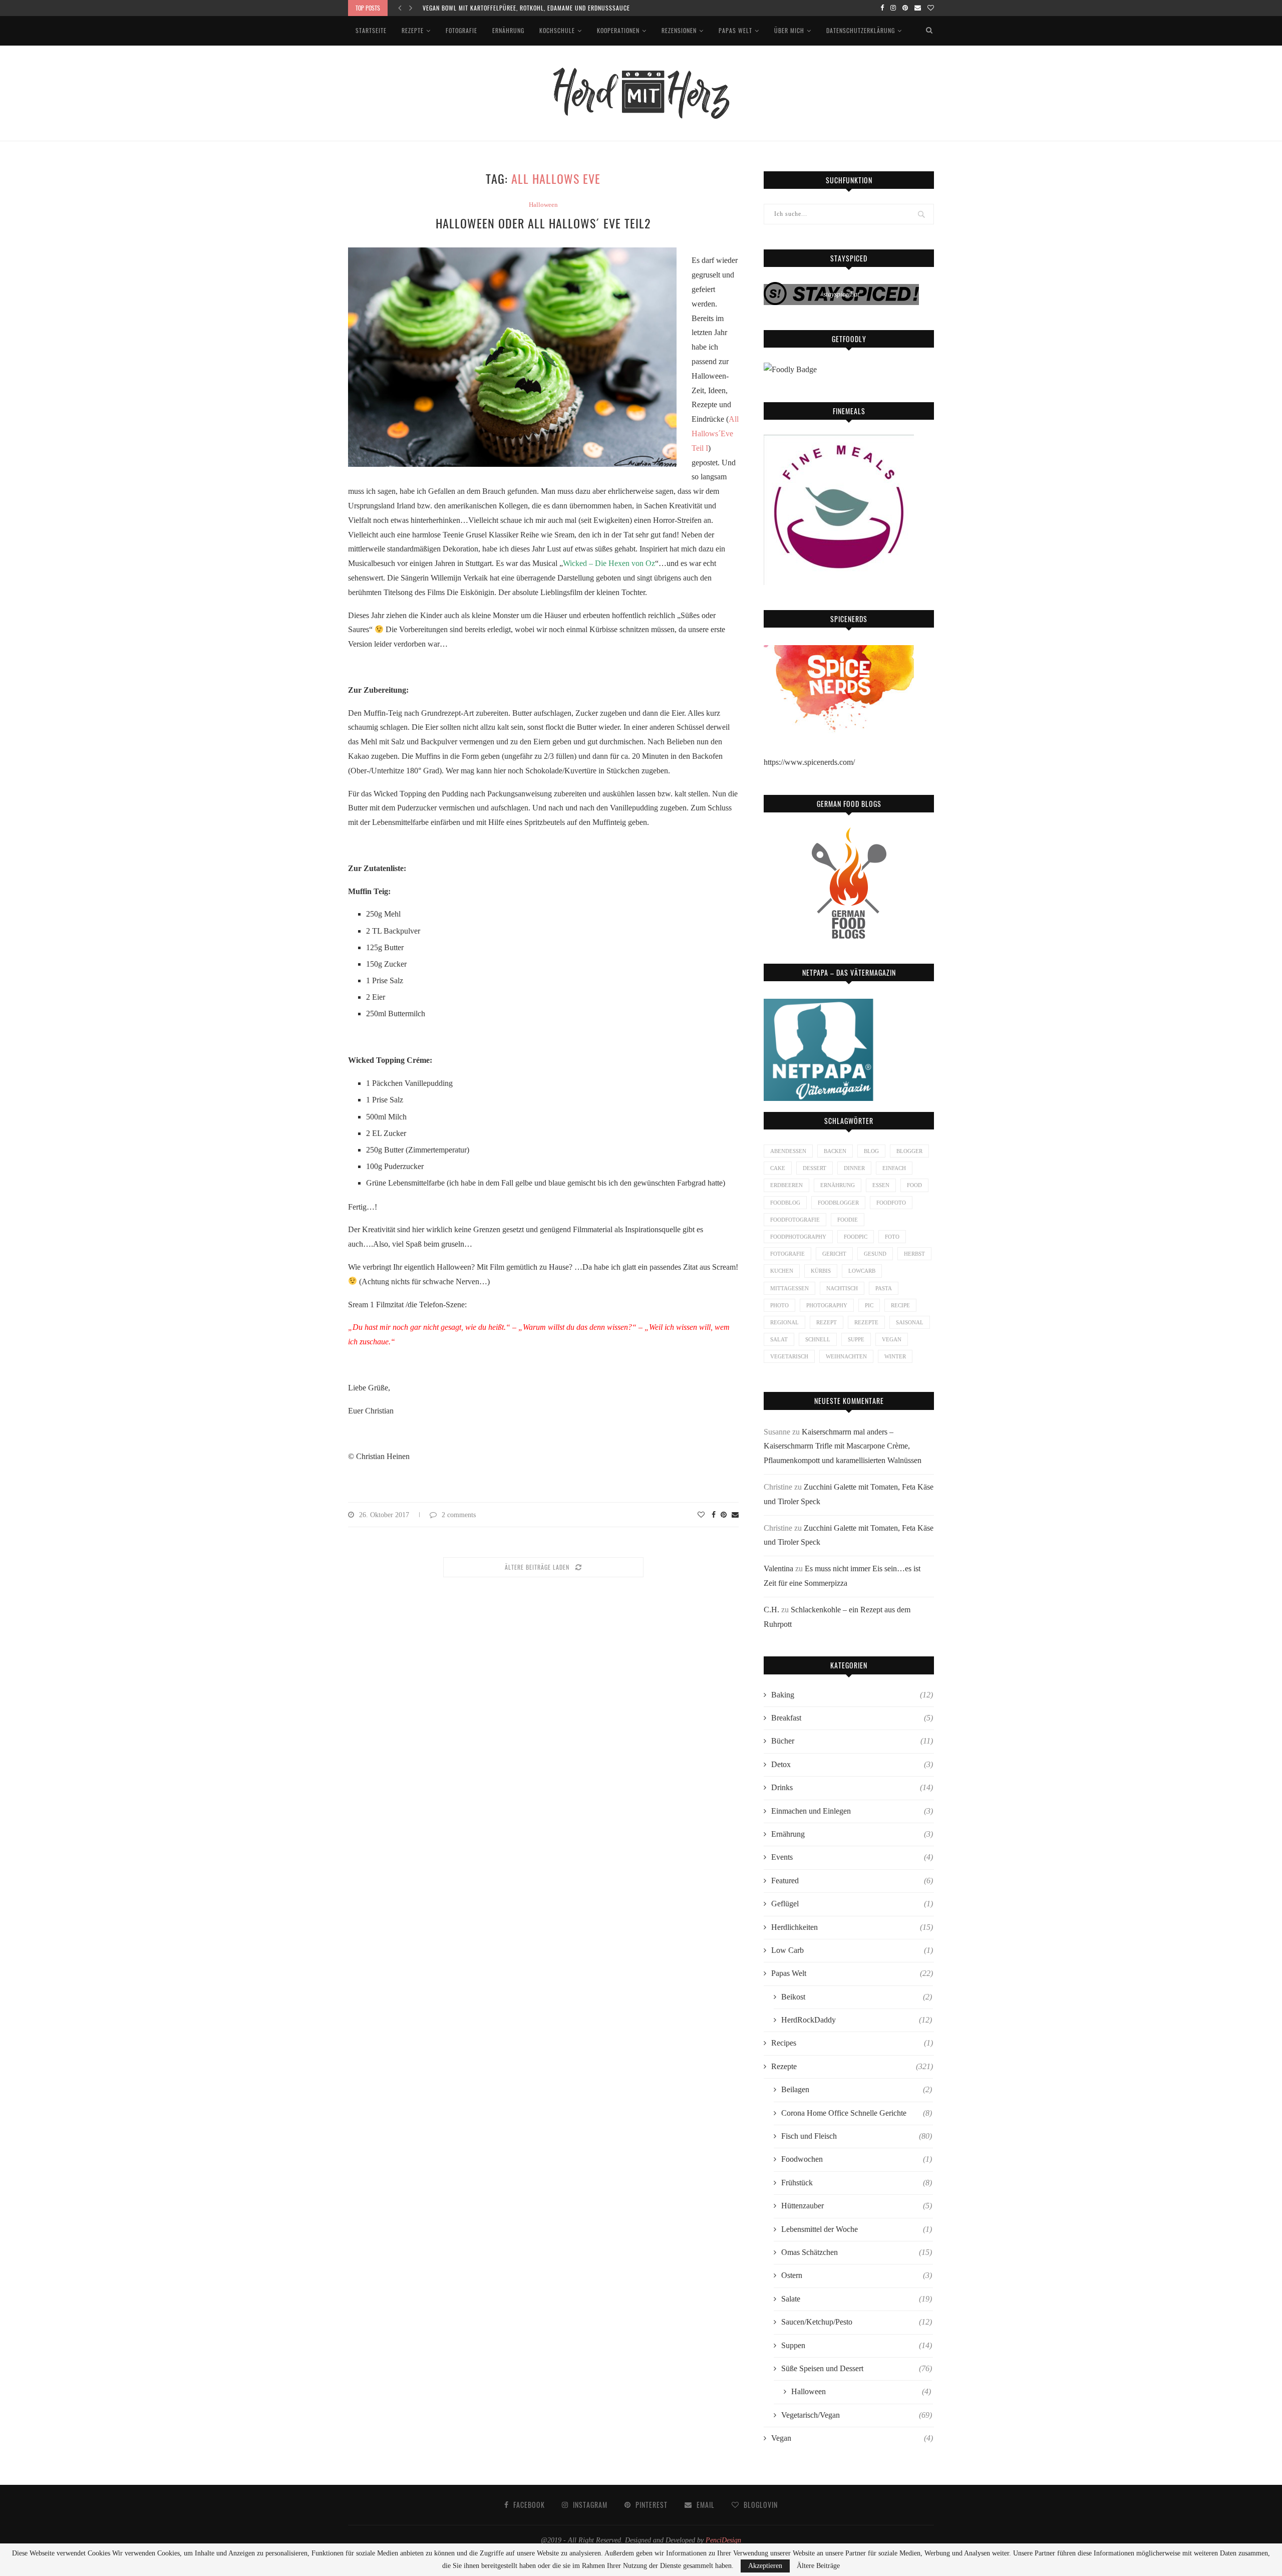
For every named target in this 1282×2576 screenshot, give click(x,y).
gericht (834, 1254)
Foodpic (856, 1237)
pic (869, 1305)
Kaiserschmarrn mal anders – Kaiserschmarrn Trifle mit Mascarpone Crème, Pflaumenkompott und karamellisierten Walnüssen (843, 1446)
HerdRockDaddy (857, 2020)
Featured (852, 1881)
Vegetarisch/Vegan (857, 2415)
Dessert (815, 1168)
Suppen (857, 2345)
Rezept (827, 1322)
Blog (871, 1151)
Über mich (789, 30)
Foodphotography (798, 1237)
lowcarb (862, 1271)
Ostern (857, 2275)
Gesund (875, 1254)
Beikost (857, 1997)
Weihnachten (846, 1356)
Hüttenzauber (857, 2206)
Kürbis (821, 1271)
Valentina (778, 1568)
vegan (892, 1339)
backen (835, 1151)
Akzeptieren (765, 2566)
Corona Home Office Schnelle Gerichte (857, 2113)
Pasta (884, 1288)
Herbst (914, 1254)
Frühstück (857, 2183)
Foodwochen (857, 2159)
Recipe (900, 1305)
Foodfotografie (795, 1220)
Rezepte (413, 30)
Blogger (909, 1151)
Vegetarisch (789, 1356)
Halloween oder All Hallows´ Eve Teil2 (543, 223)
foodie (848, 1220)
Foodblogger (838, 1203)
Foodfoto (891, 1203)
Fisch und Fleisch (857, 2136)
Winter (895, 1356)
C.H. (771, 1610)
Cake (778, 1168)
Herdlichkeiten (852, 1927)
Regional (784, 1322)
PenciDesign (723, 2540)
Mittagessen (789, 1288)
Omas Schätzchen (857, 2252)
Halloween (543, 205)
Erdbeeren (786, 1185)
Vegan (852, 2438)
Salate (857, 2299)
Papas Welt (735, 30)
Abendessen (788, 1151)
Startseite (371, 30)
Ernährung (508, 30)
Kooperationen (618, 30)
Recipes (852, 2043)
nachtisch (842, 1288)
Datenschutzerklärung (861, 30)
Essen (881, 1185)
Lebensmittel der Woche (857, 2229)
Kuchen (782, 1271)
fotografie (787, 1254)
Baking (852, 1695)
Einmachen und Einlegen (852, 1811)
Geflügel (852, 1904)
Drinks (852, 1787)
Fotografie (461, 30)
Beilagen (857, 2089)
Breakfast (852, 1718)
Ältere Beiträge (818, 2566)
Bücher (852, 1741)
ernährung (838, 1185)
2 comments (459, 1515)
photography (827, 1305)
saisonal (910, 1322)
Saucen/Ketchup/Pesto (857, 2322)
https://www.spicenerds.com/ (809, 762)
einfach (894, 1168)
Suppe (856, 1339)
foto (892, 1237)
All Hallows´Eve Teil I (715, 434)
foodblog (785, 1203)
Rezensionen (679, 30)
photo (779, 1305)
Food (914, 1185)
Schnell (818, 1339)
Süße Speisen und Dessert (857, 2368)
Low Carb (852, 1950)
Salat (779, 1339)
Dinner (854, 1168)
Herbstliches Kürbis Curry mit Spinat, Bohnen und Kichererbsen (519, 8)
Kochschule (557, 30)
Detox (852, 1764)
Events (852, 1857)
